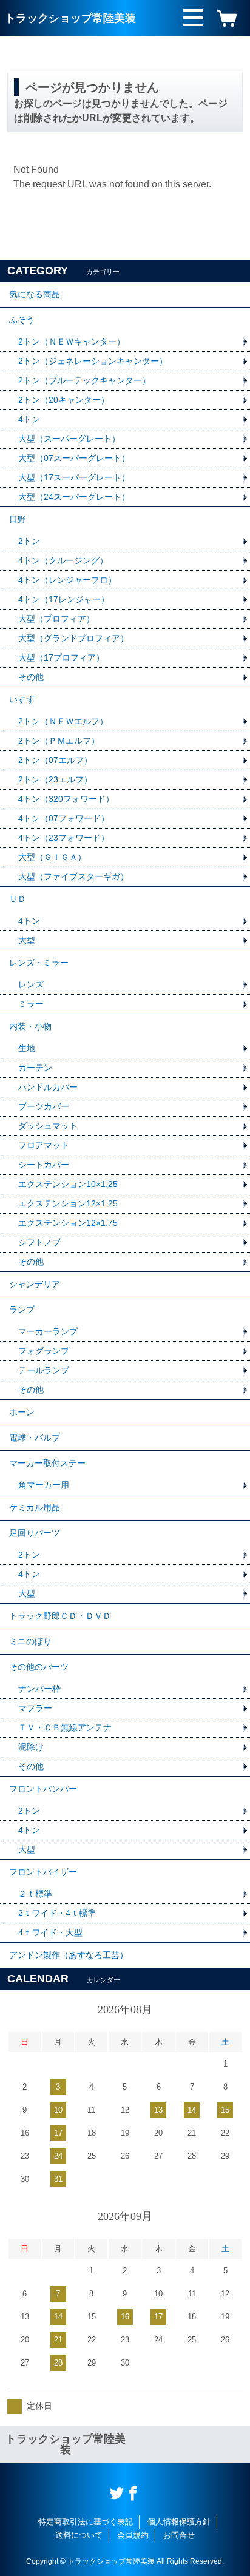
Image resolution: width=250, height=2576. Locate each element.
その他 (31, 677)
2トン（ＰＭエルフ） (59, 741)
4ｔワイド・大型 (50, 1932)
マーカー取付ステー (47, 1463)
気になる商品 (35, 294)
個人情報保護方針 (179, 2522)
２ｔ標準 (35, 1894)
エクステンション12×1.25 (68, 1203)
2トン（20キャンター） (64, 400)
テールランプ (44, 1370)
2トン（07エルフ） (55, 760)
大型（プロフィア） (56, 619)
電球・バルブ (35, 1438)
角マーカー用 (44, 1485)
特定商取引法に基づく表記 (86, 2522)
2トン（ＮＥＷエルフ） (63, 721)
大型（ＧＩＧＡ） (52, 857)
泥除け (31, 1747)
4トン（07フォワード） (64, 818)
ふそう (22, 320)
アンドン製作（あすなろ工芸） (69, 1955)
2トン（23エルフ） (55, 779)
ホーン (22, 1412)
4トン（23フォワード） (64, 838)
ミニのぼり (30, 1641)
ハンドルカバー (48, 1087)
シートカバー (44, 1165)
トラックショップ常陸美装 (70, 18)
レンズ (31, 984)
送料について (79, 2535)
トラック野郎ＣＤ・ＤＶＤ (60, 1616)
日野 (18, 519)
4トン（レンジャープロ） (67, 580)
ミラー (31, 1004)
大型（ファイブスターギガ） (73, 876)
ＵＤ (18, 899)
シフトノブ (39, 1242)
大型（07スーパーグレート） (74, 458)
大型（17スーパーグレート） (74, 477)
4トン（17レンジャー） (64, 599)
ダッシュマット (48, 1126)
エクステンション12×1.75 (68, 1223)
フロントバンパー (43, 1789)
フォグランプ (44, 1351)
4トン (29, 419)
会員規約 (133, 2535)
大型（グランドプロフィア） (73, 638)
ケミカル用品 (35, 1507)
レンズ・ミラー (39, 963)
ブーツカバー (44, 1106)
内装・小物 (30, 1026)
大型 (27, 940)
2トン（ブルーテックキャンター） (84, 380)
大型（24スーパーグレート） (74, 497)
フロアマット (44, 1145)
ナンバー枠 (39, 1689)
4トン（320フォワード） (66, 799)
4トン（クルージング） (63, 560)
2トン (29, 541)
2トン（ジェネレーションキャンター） (93, 361)
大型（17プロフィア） (61, 657)
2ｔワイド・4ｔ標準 (57, 1913)
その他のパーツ (39, 1667)
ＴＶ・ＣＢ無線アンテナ (65, 1727)
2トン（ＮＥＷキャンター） (72, 341)
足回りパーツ (35, 1533)
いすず (22, 699)
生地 (27, 1048)
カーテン (35, 1068)
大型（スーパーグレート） (69, 439)
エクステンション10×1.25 (68, 1184)
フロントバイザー (43, 1872)
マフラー (35, 1708)
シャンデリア (35, 1284)
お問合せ (179, 2535)
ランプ (22, 1310)
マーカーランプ (48, 1331)
